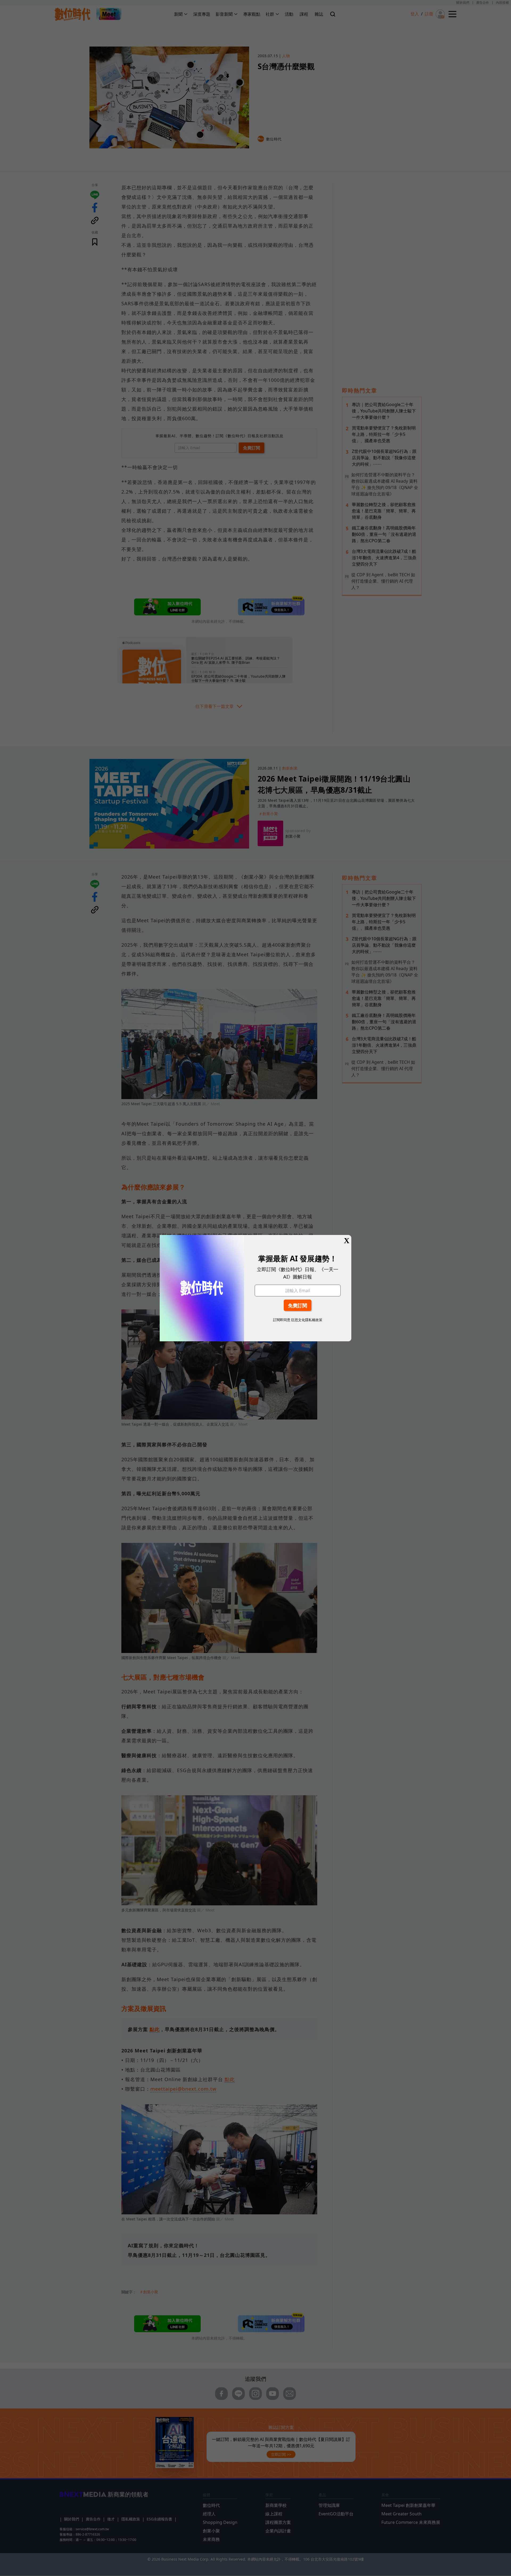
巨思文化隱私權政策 (307, 1320)
